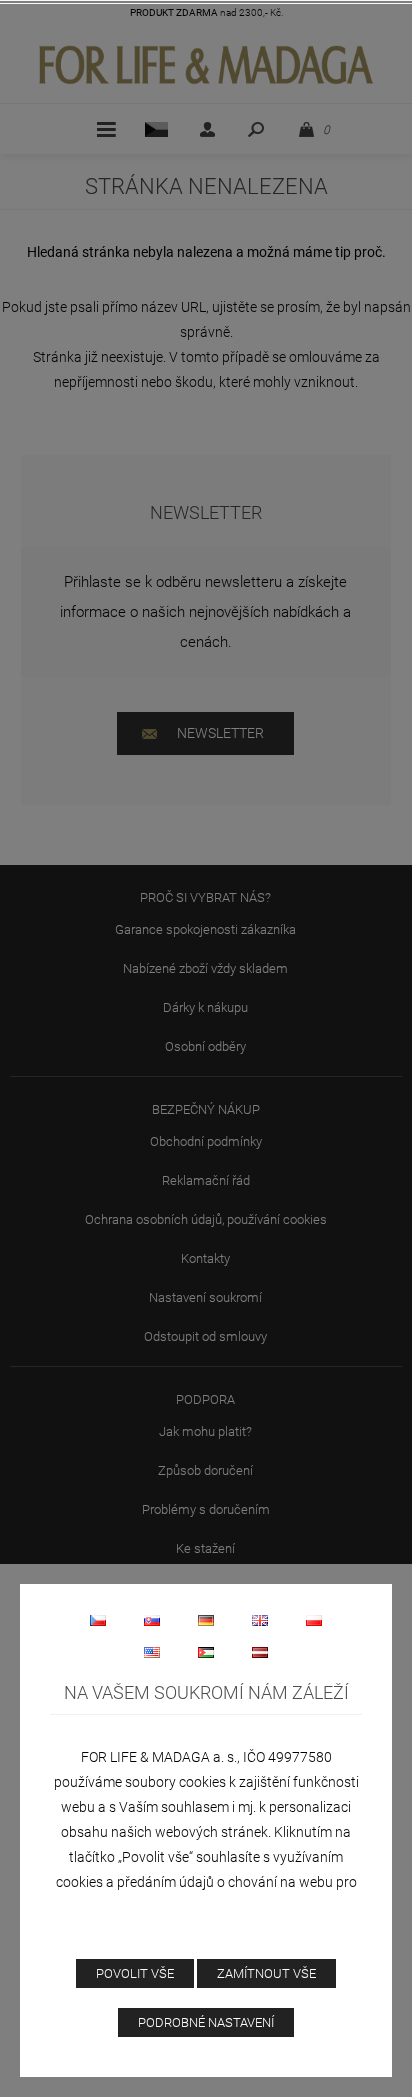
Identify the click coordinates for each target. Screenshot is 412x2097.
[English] (260, 1620)
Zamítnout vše (266, 1973)
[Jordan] (206, 1652)
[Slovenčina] (152, 1620)
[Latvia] (260, 1652)
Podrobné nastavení (206, 2022)
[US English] (152, 1652)
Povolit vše (135, 1973)
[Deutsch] (206, 1620)
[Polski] (314, 1620)
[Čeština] (98, 1620)
